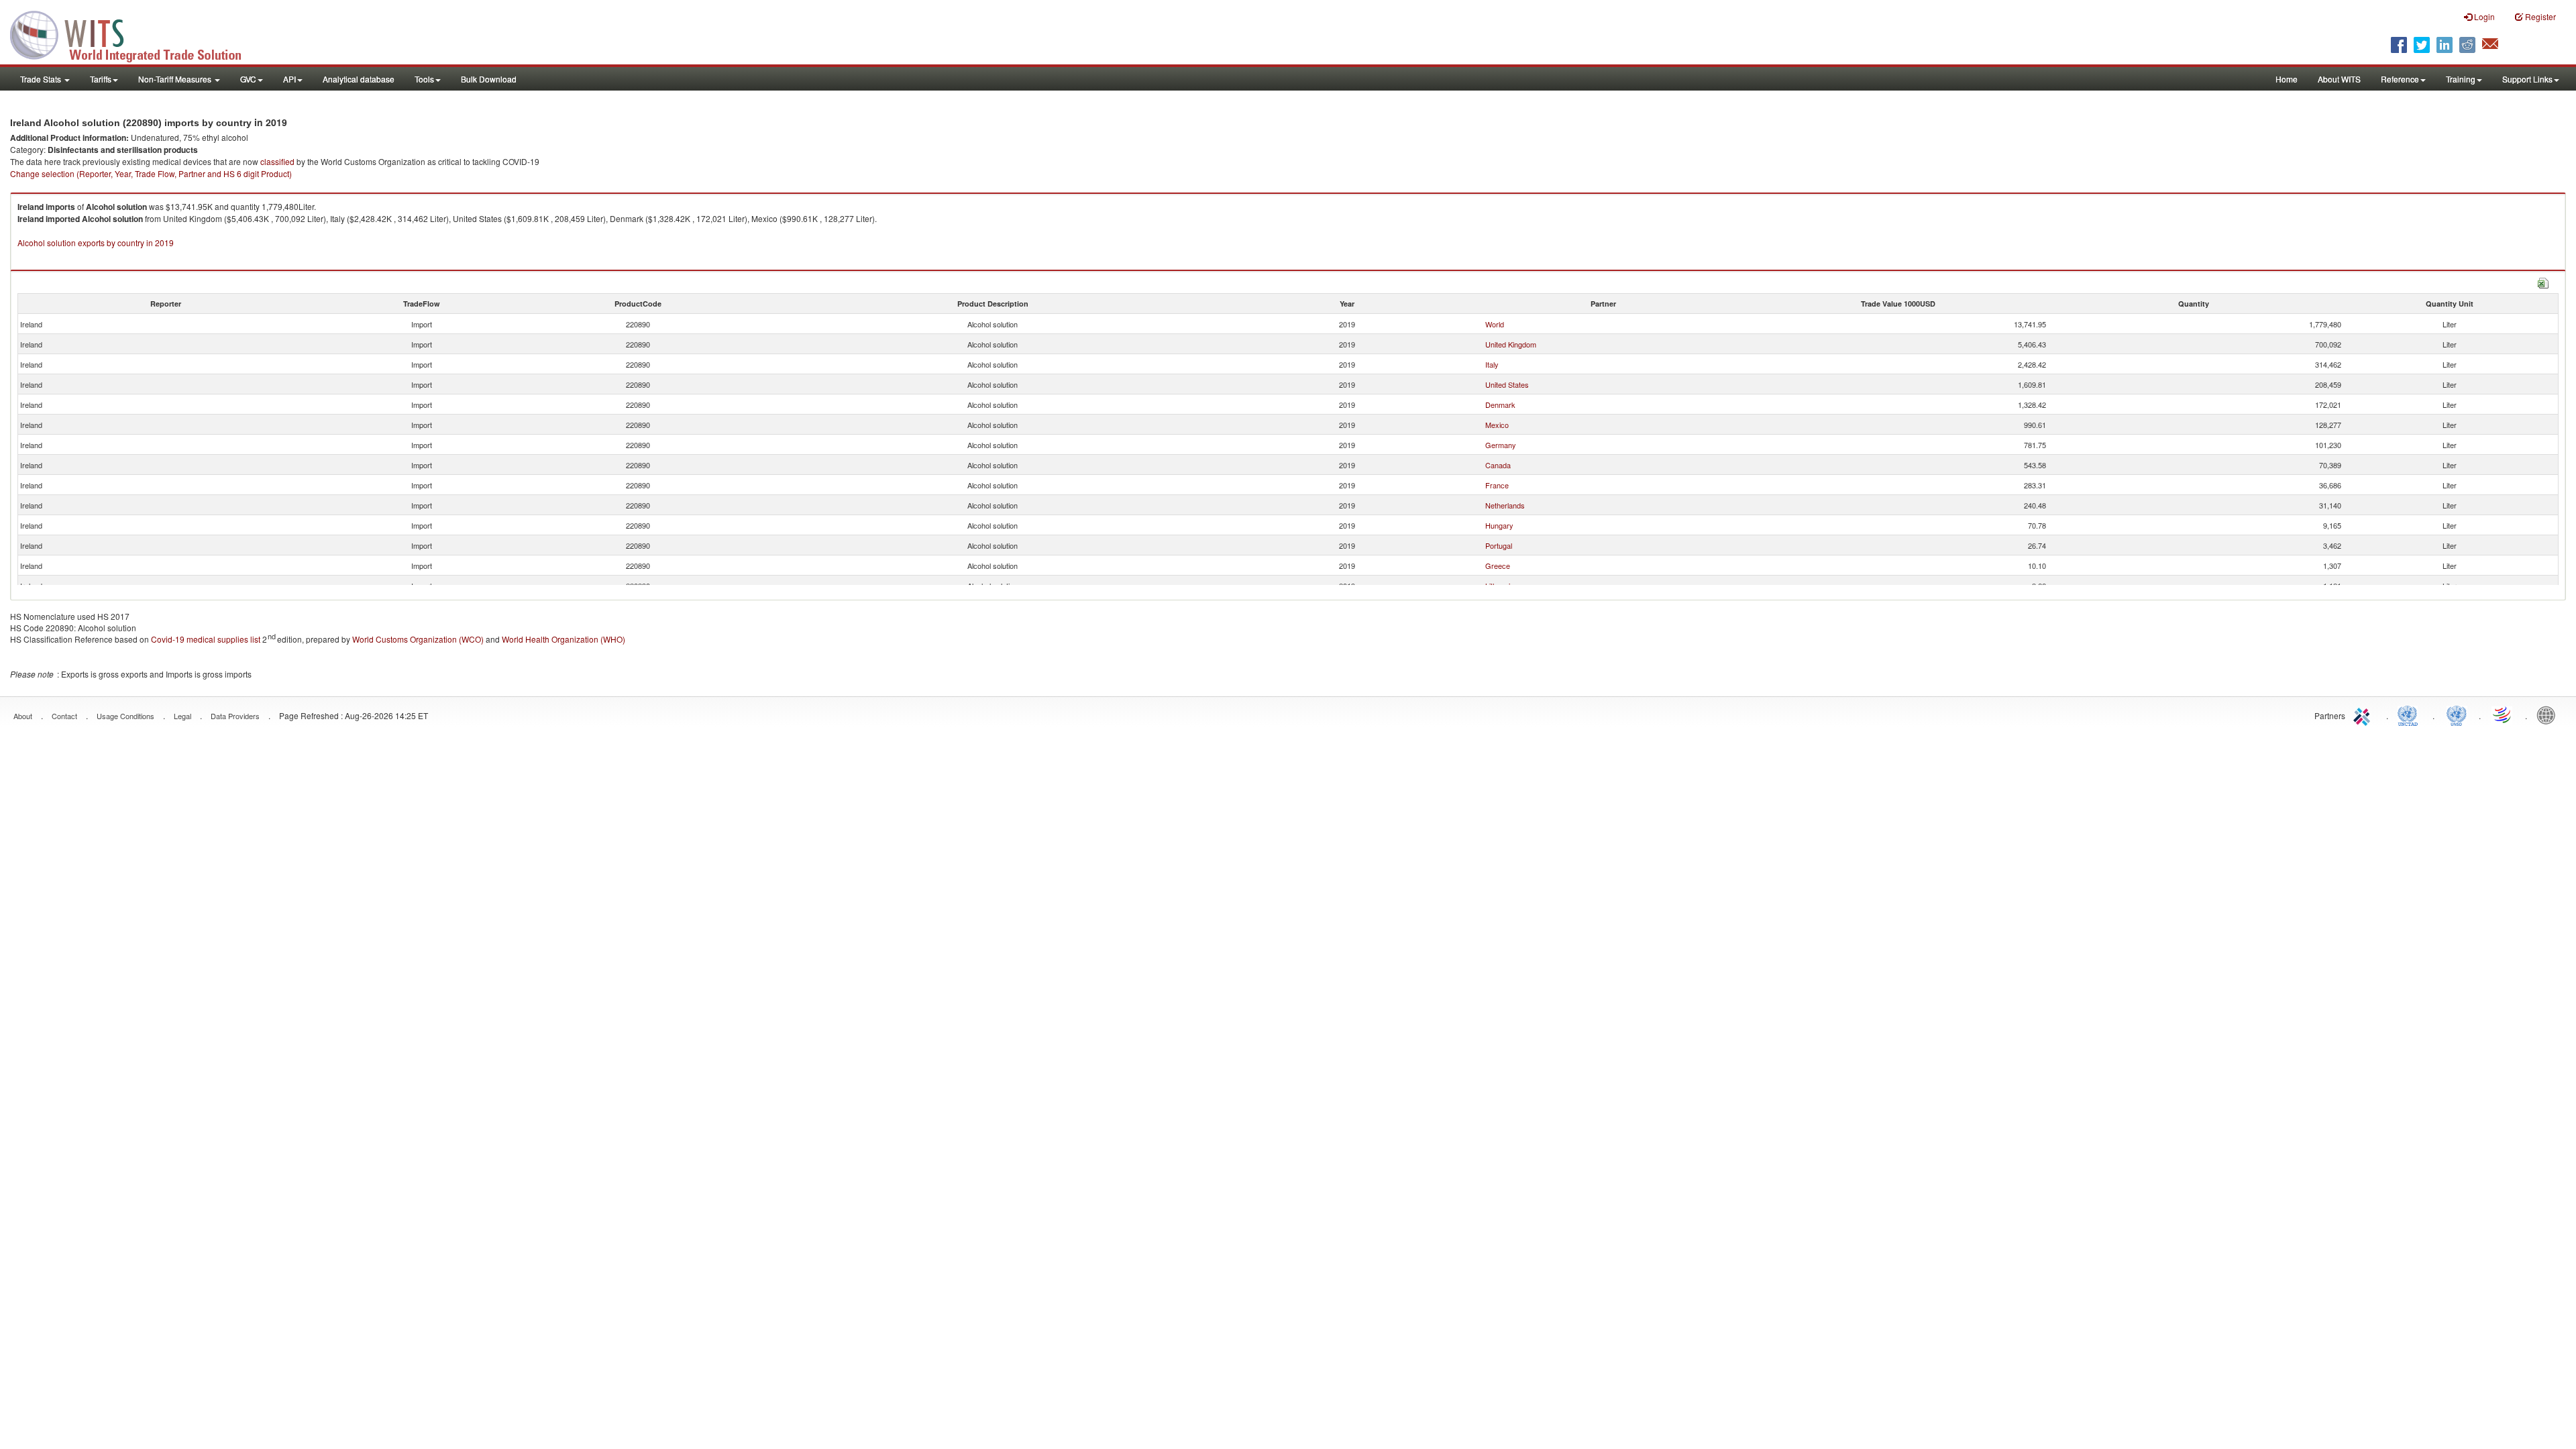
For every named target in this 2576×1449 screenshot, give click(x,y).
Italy (1492, 364)
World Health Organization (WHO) (563, 639)
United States (1507, 384)
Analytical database (359, 79)
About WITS (2339, 79)
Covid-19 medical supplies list (206, 639)
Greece (1498, 566)
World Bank (2549, 714)
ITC (2364, 714)
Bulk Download (489, 79)
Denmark (1500, 405)
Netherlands (1505, 505)
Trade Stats (42, 79)
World (1495, 324)
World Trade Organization (2503, 714)
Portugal (1499, 545)
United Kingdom (1511, 344)
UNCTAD (2410, 714)
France (1497, 485)
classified (277, 161)
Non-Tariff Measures (176, 79)
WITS (134, 34)
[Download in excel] (2543, 281)
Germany (1501, 445)
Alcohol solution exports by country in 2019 (96, 243)
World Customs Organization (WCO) (418, 639)
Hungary (1499, 525)
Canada (1498, 465)
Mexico (1497, 425)
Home (2287, 79)
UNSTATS (2457, 714)
